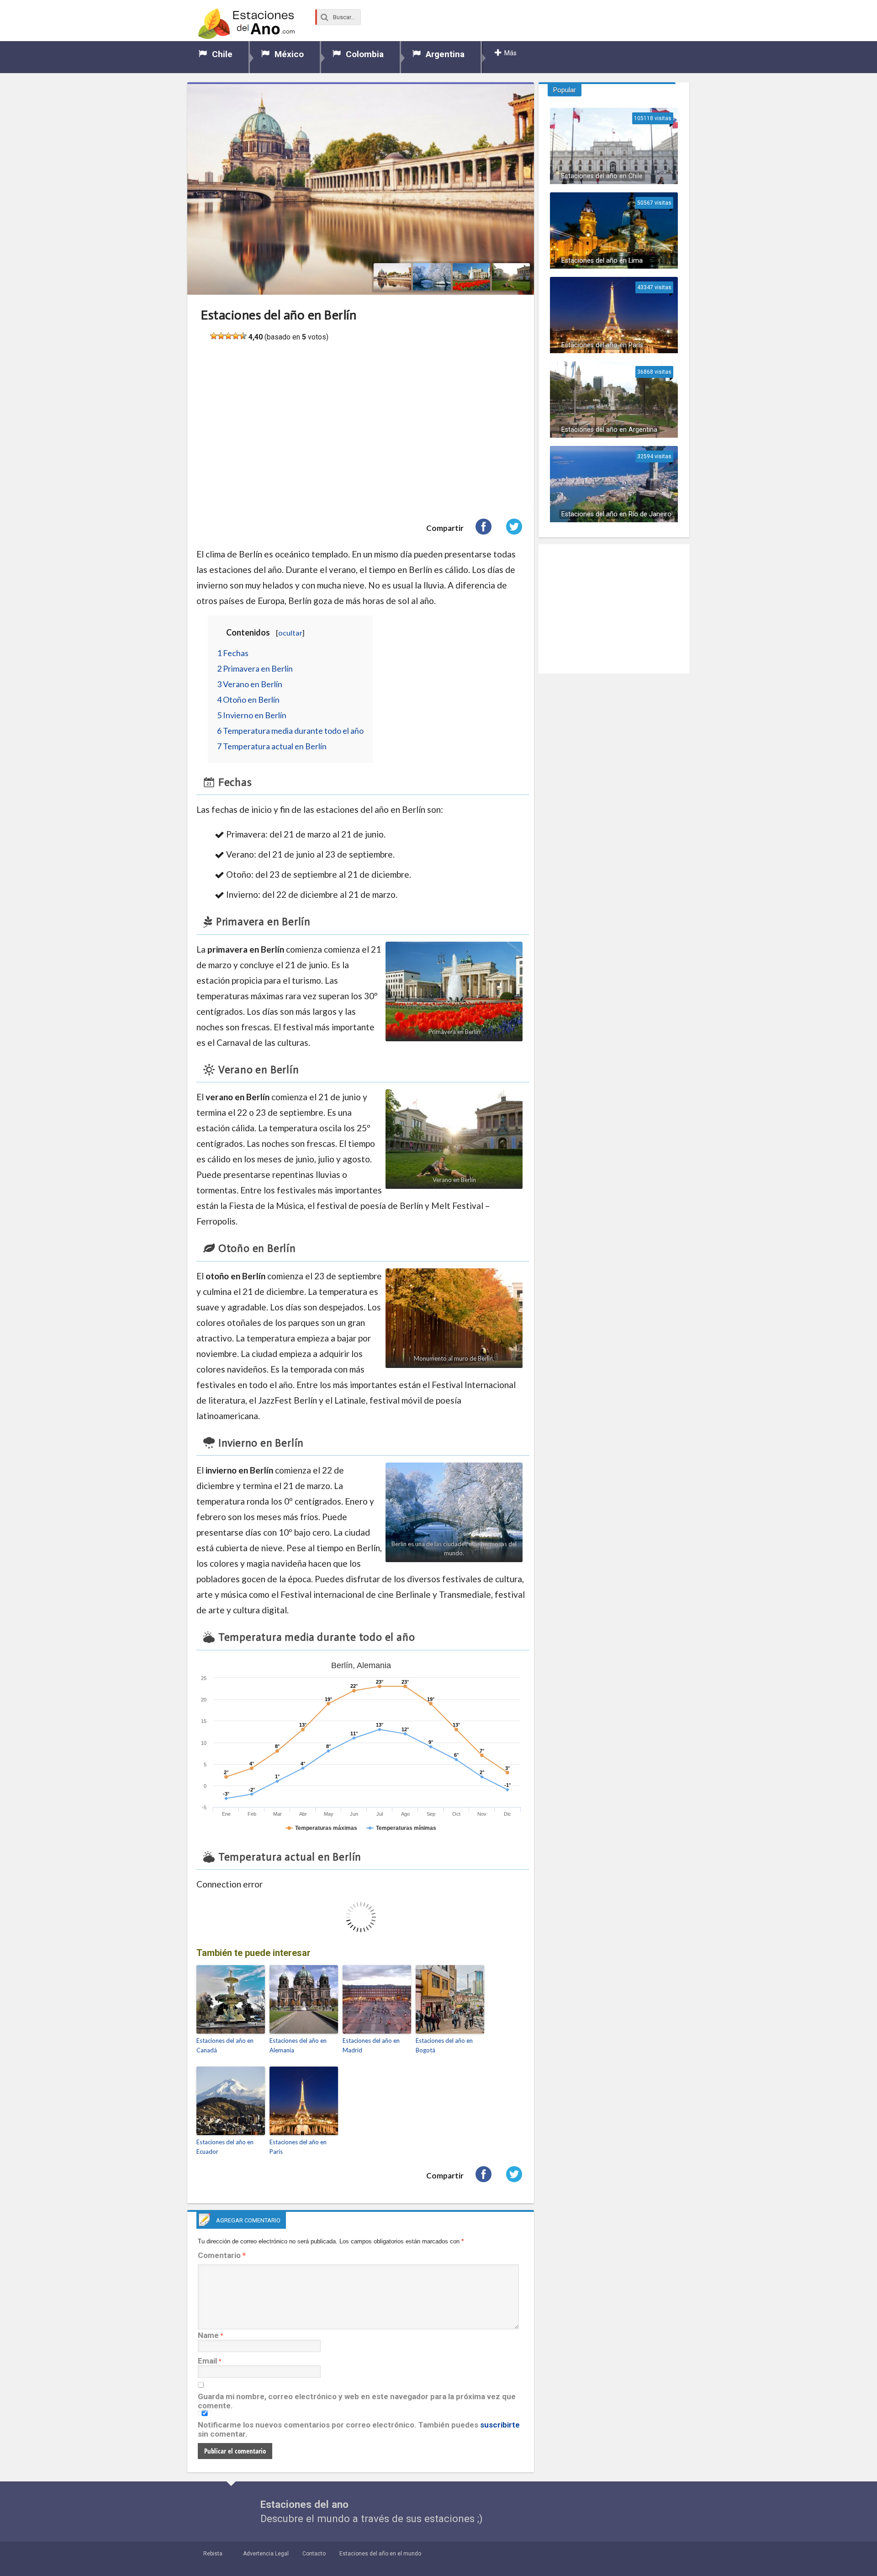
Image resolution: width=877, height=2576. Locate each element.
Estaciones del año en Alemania (298, 2045)
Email (207, 2361)
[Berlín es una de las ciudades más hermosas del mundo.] (432, 277)
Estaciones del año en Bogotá (444, 2045)
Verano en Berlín (250, 684)
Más (510, 53)
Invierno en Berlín (252, 715)
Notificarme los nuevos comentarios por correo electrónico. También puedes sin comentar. (359, 2429)
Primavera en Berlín (255, 668)
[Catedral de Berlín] (393, 277)
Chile (222, 54)
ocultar (290, 633)
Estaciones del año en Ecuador (225, 2147)
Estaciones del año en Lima (602, 261)
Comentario (222, 2255)
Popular (565, 90)
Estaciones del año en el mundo (380, 2554)
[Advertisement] (361, 432)
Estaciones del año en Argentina (609, 430)
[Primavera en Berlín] (472, 277)
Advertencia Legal (266, 2554)
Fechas (233, 653)
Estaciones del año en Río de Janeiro (616, 514)
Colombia (365, 54)
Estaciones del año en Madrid (371, 2045)
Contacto (314, 2554)
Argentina (445, 54)
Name (208, 2335)
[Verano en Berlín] (511, 277)
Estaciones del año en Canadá (225, 2045)
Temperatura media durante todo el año (290, 731)
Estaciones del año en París (298, 2147)
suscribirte (500, 2425)
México (289, 54)
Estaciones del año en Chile (602, 176)
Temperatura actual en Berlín (272, 746)
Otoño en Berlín (248, 700)
